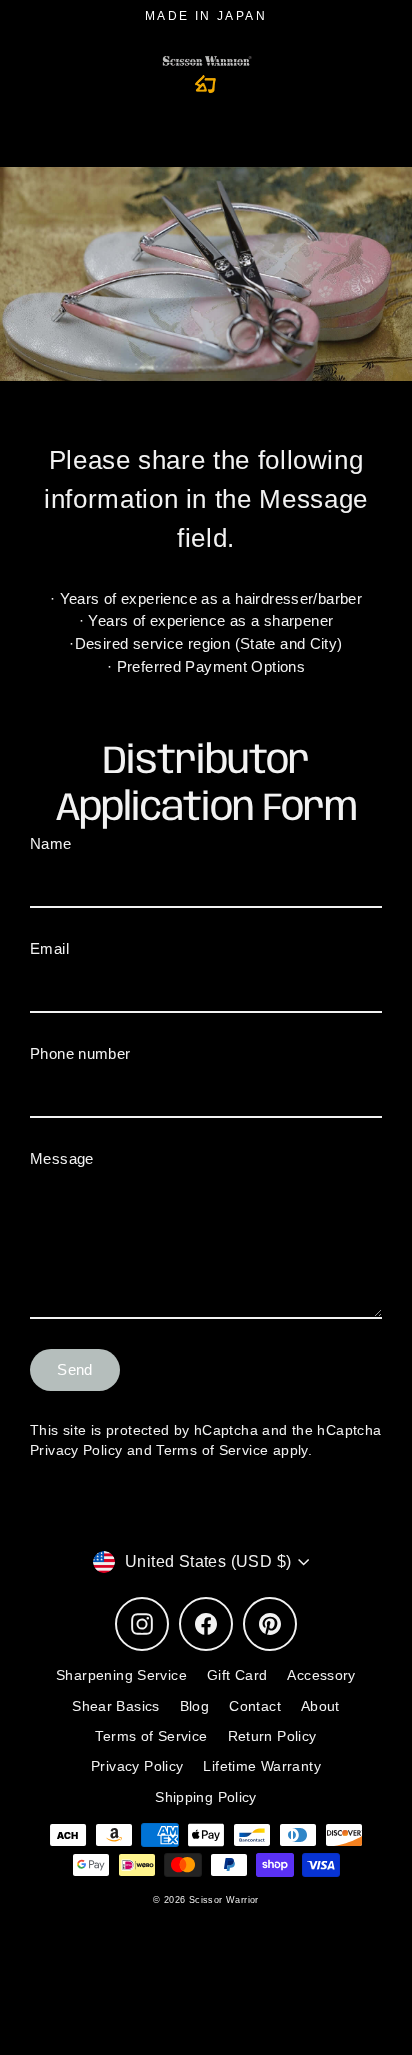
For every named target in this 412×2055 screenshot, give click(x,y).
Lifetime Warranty (262, 1766)
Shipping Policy (206, 1797)
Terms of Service (212, 1450)
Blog (195, 1706)
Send (75, 1369)
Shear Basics (116, 1706)
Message (62, 1158)
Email (49, 948)
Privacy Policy (76, 1450)
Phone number (80, 1053)
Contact (255, 1706)
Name (51, 843)
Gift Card (237, 1675)
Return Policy (272, 1736)
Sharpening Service (121, 1675)
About (320, 1706)
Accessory (321, 1675)
